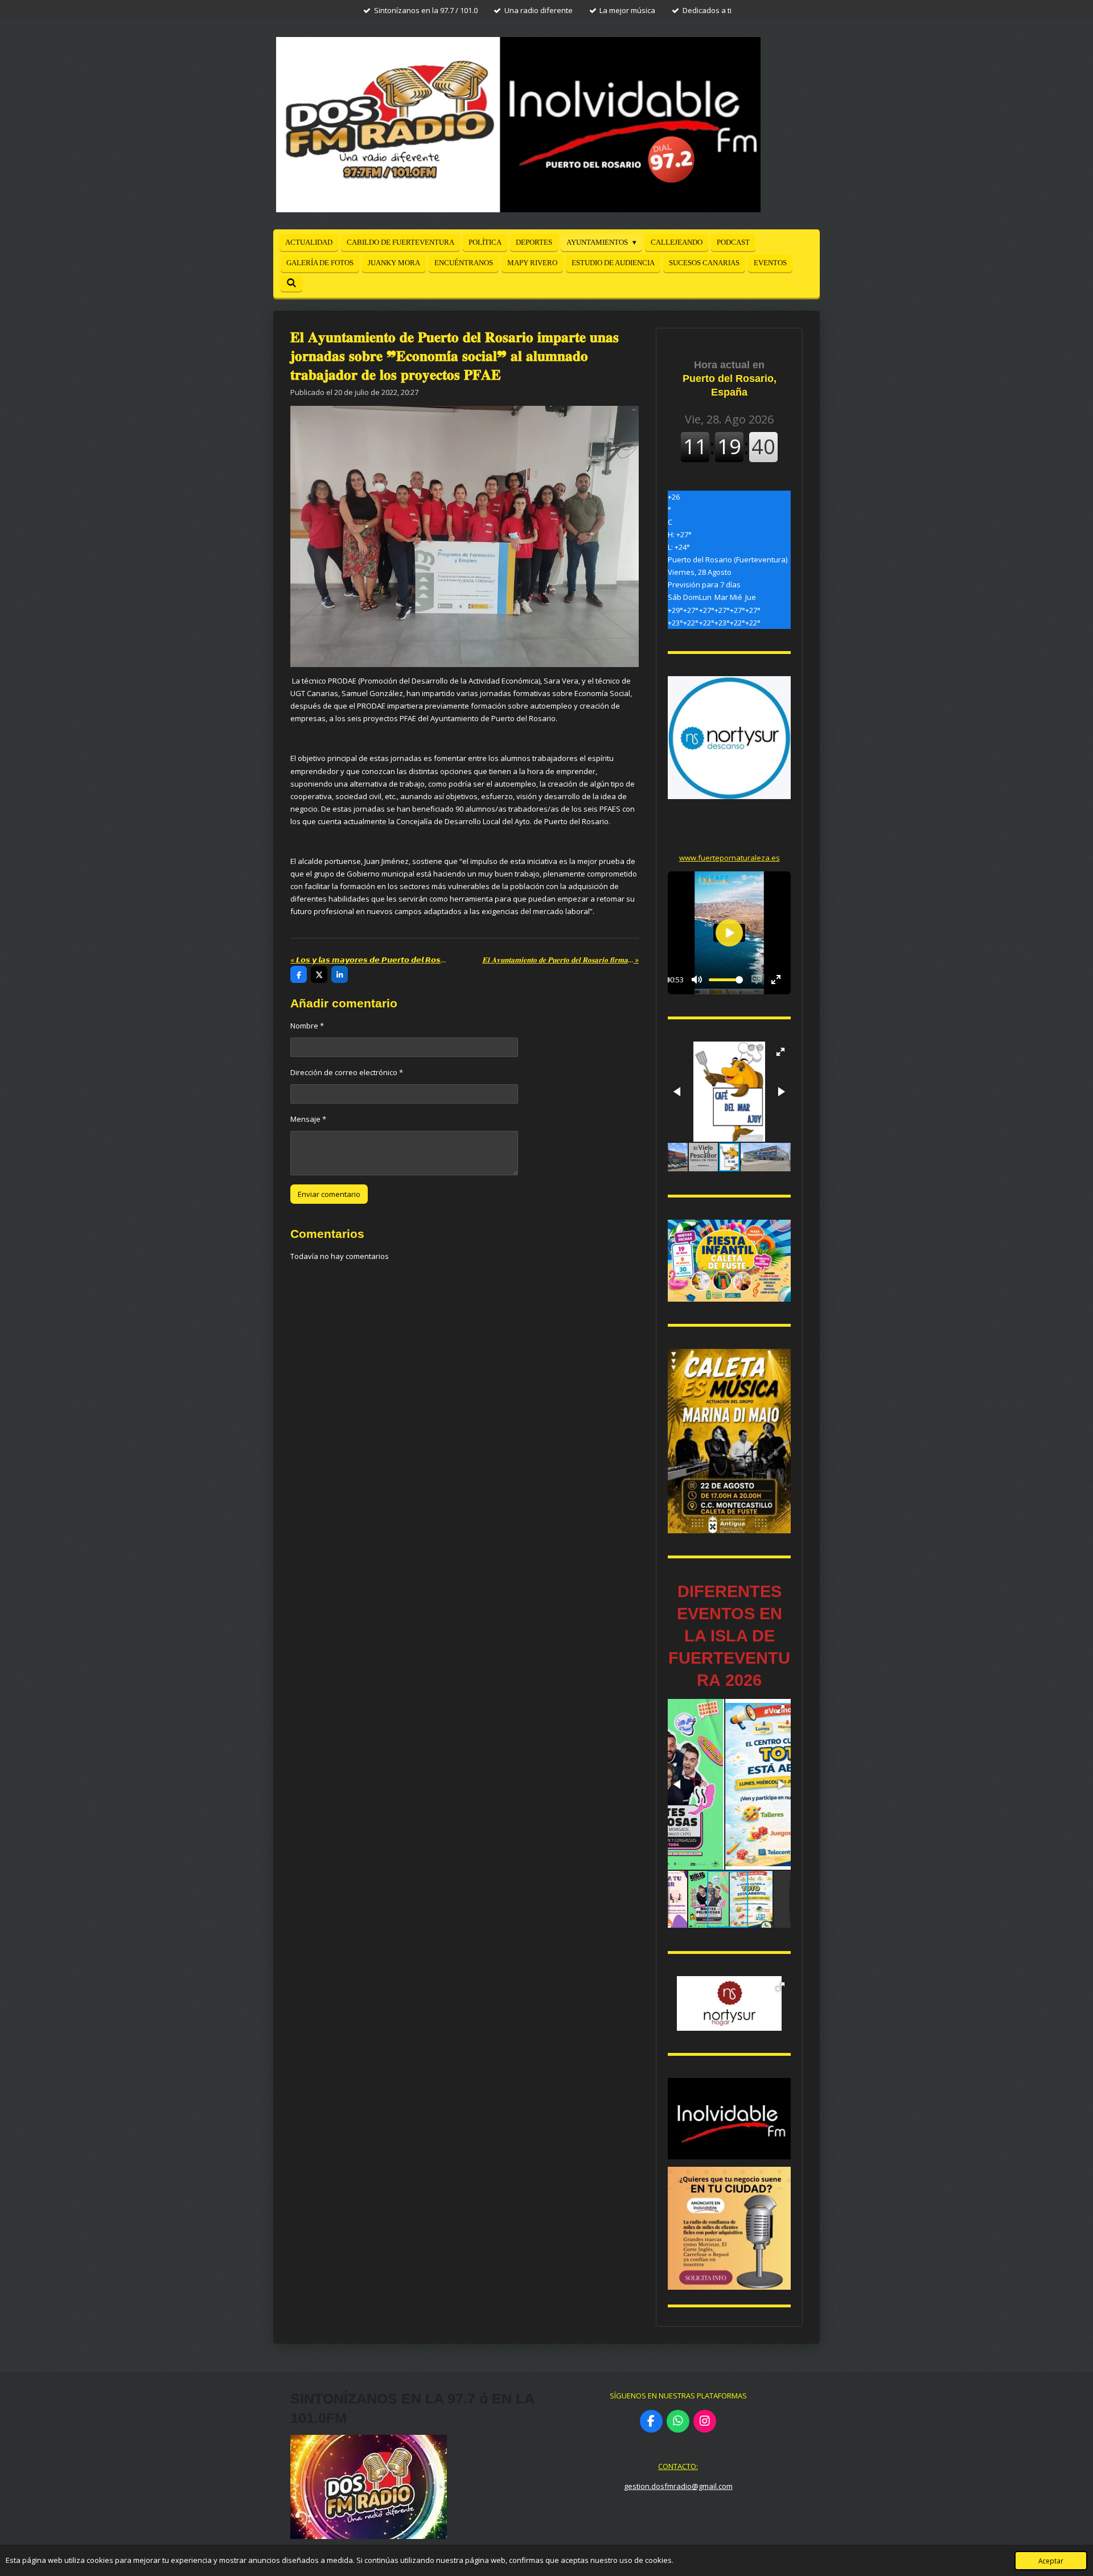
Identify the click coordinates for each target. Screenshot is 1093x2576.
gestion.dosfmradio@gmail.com (678, 2486)
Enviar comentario (329, 1194)
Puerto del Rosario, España (730, 378)
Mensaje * (308, 1119)
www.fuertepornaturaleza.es (730, 858)
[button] (780, 1052)
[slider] (726, 980)
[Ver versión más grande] (729, 1261)
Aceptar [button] (1051, 2561)
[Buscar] (291, 283)
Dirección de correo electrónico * (347, 1072)
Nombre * (307, 1026)
